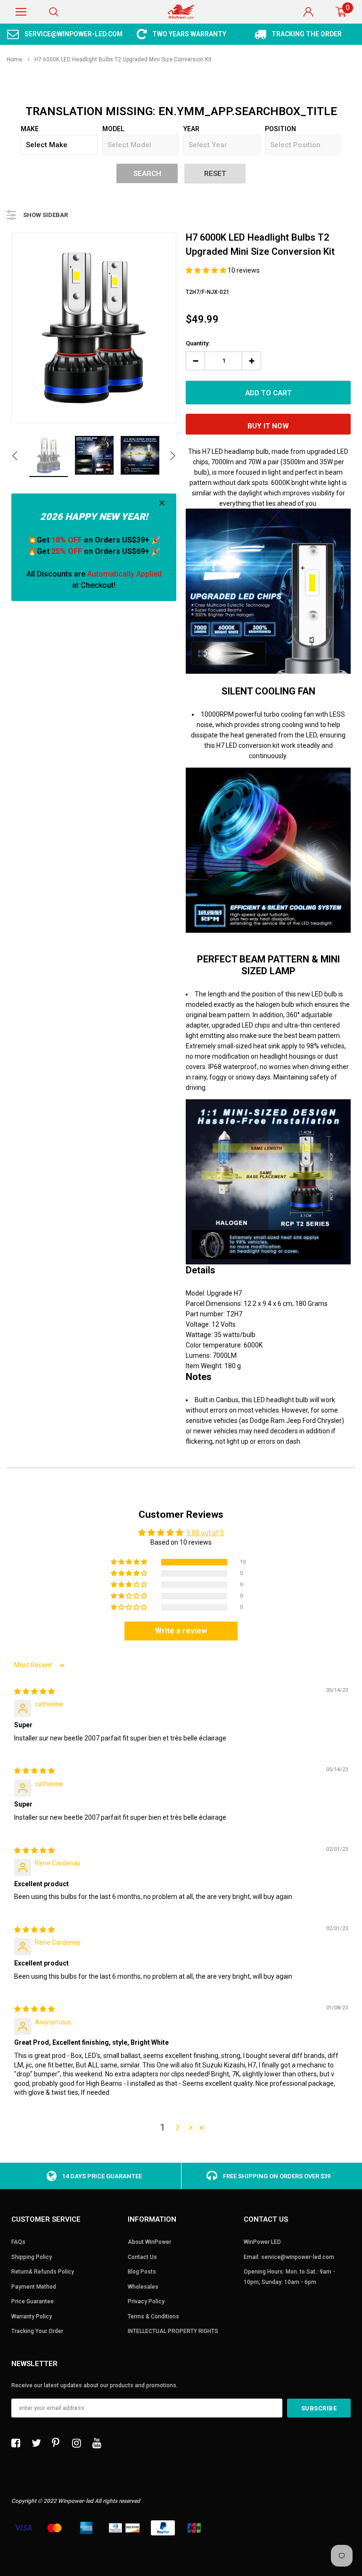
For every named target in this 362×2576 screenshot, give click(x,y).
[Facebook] (18, 2443)
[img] (34, 1691)
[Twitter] (39, 2443)
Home (14, 59)
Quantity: (198, 343)
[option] (65, 34)
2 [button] (178, 2128)
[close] (162, 503)
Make (30, 129)
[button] (207, 270)
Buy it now (268, 426)
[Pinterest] (59, 2443)
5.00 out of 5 (205, 1533)
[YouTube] (99, 2443)
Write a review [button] (181, 1631)
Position (280, 129)
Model (113, 129)
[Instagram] (79, 2443)
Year (191, 129)
